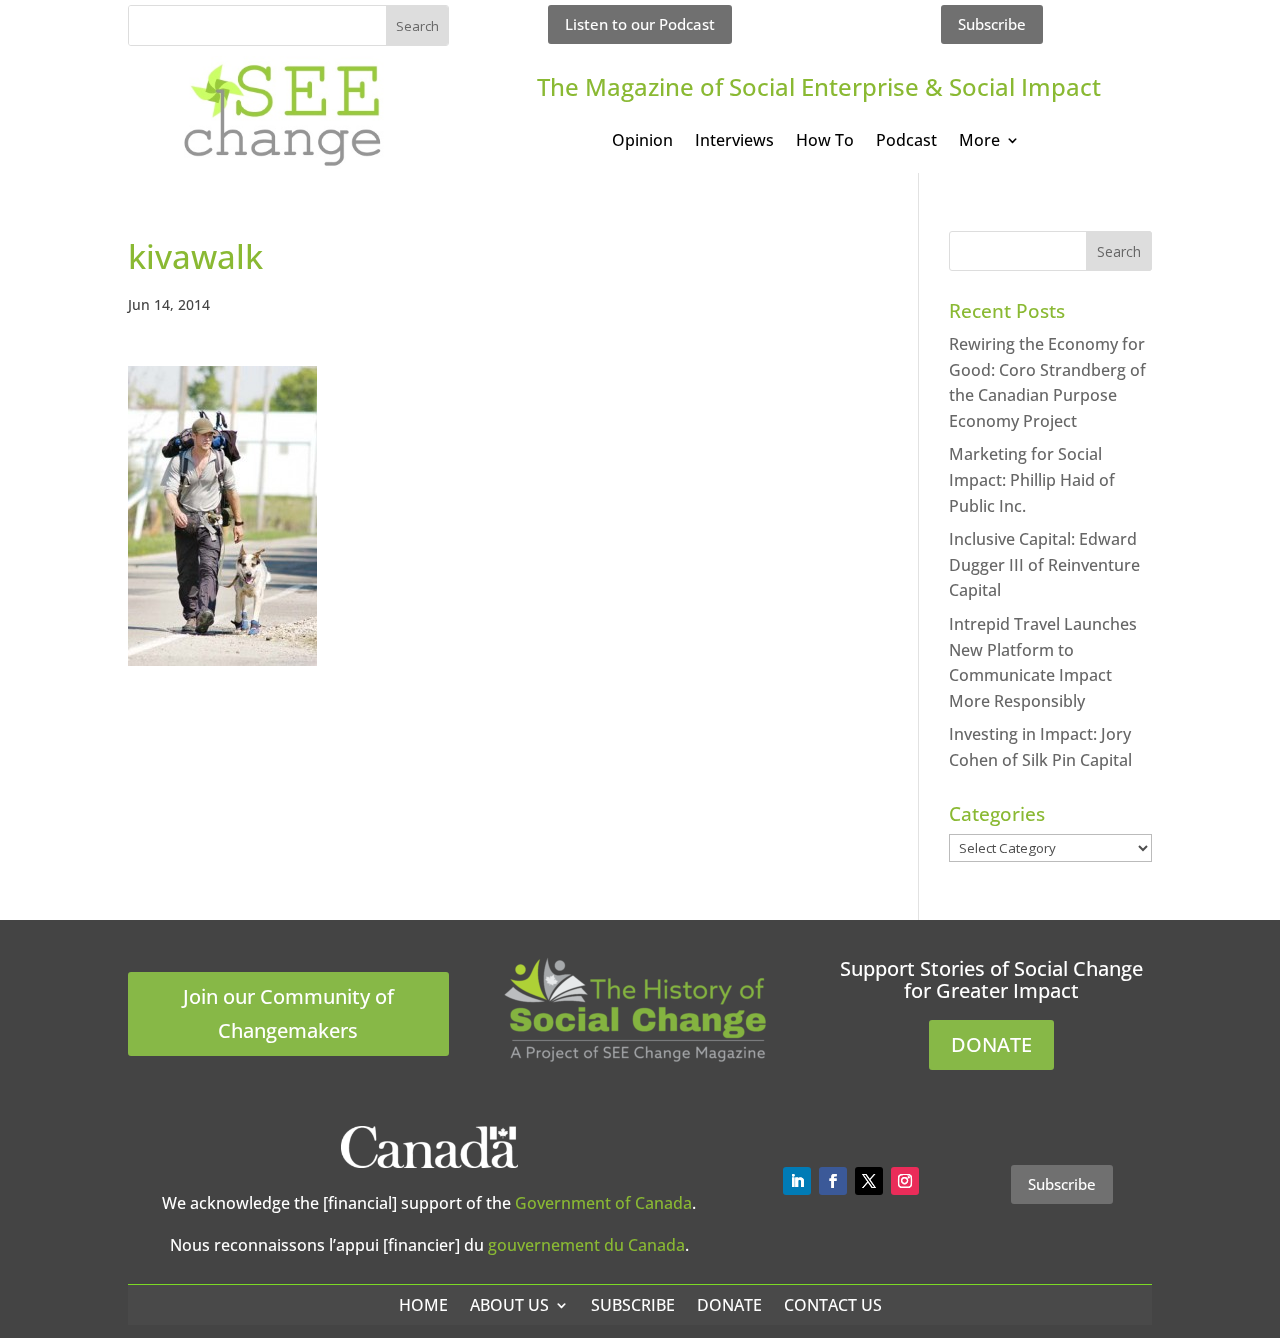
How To (825, 142)
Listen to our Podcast (640, 24)
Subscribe (992, 24)
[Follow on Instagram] (905, 1181)
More (979, 142)
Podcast (906, 142)
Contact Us (833, 1305)
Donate (729, 1305)
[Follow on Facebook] (833, 1181)
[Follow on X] (869, 1181)
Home (423, 1305)
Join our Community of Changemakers (288, 1013)
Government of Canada (603, 1203)
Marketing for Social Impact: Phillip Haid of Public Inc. (1032, 479)
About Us (509, 1305)
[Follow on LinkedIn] (797, 1181)
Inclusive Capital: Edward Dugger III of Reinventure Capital (1044, 564)
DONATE (991, 1044)
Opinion (642, 142)
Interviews (734, 142)
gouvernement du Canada (586, 1245)
